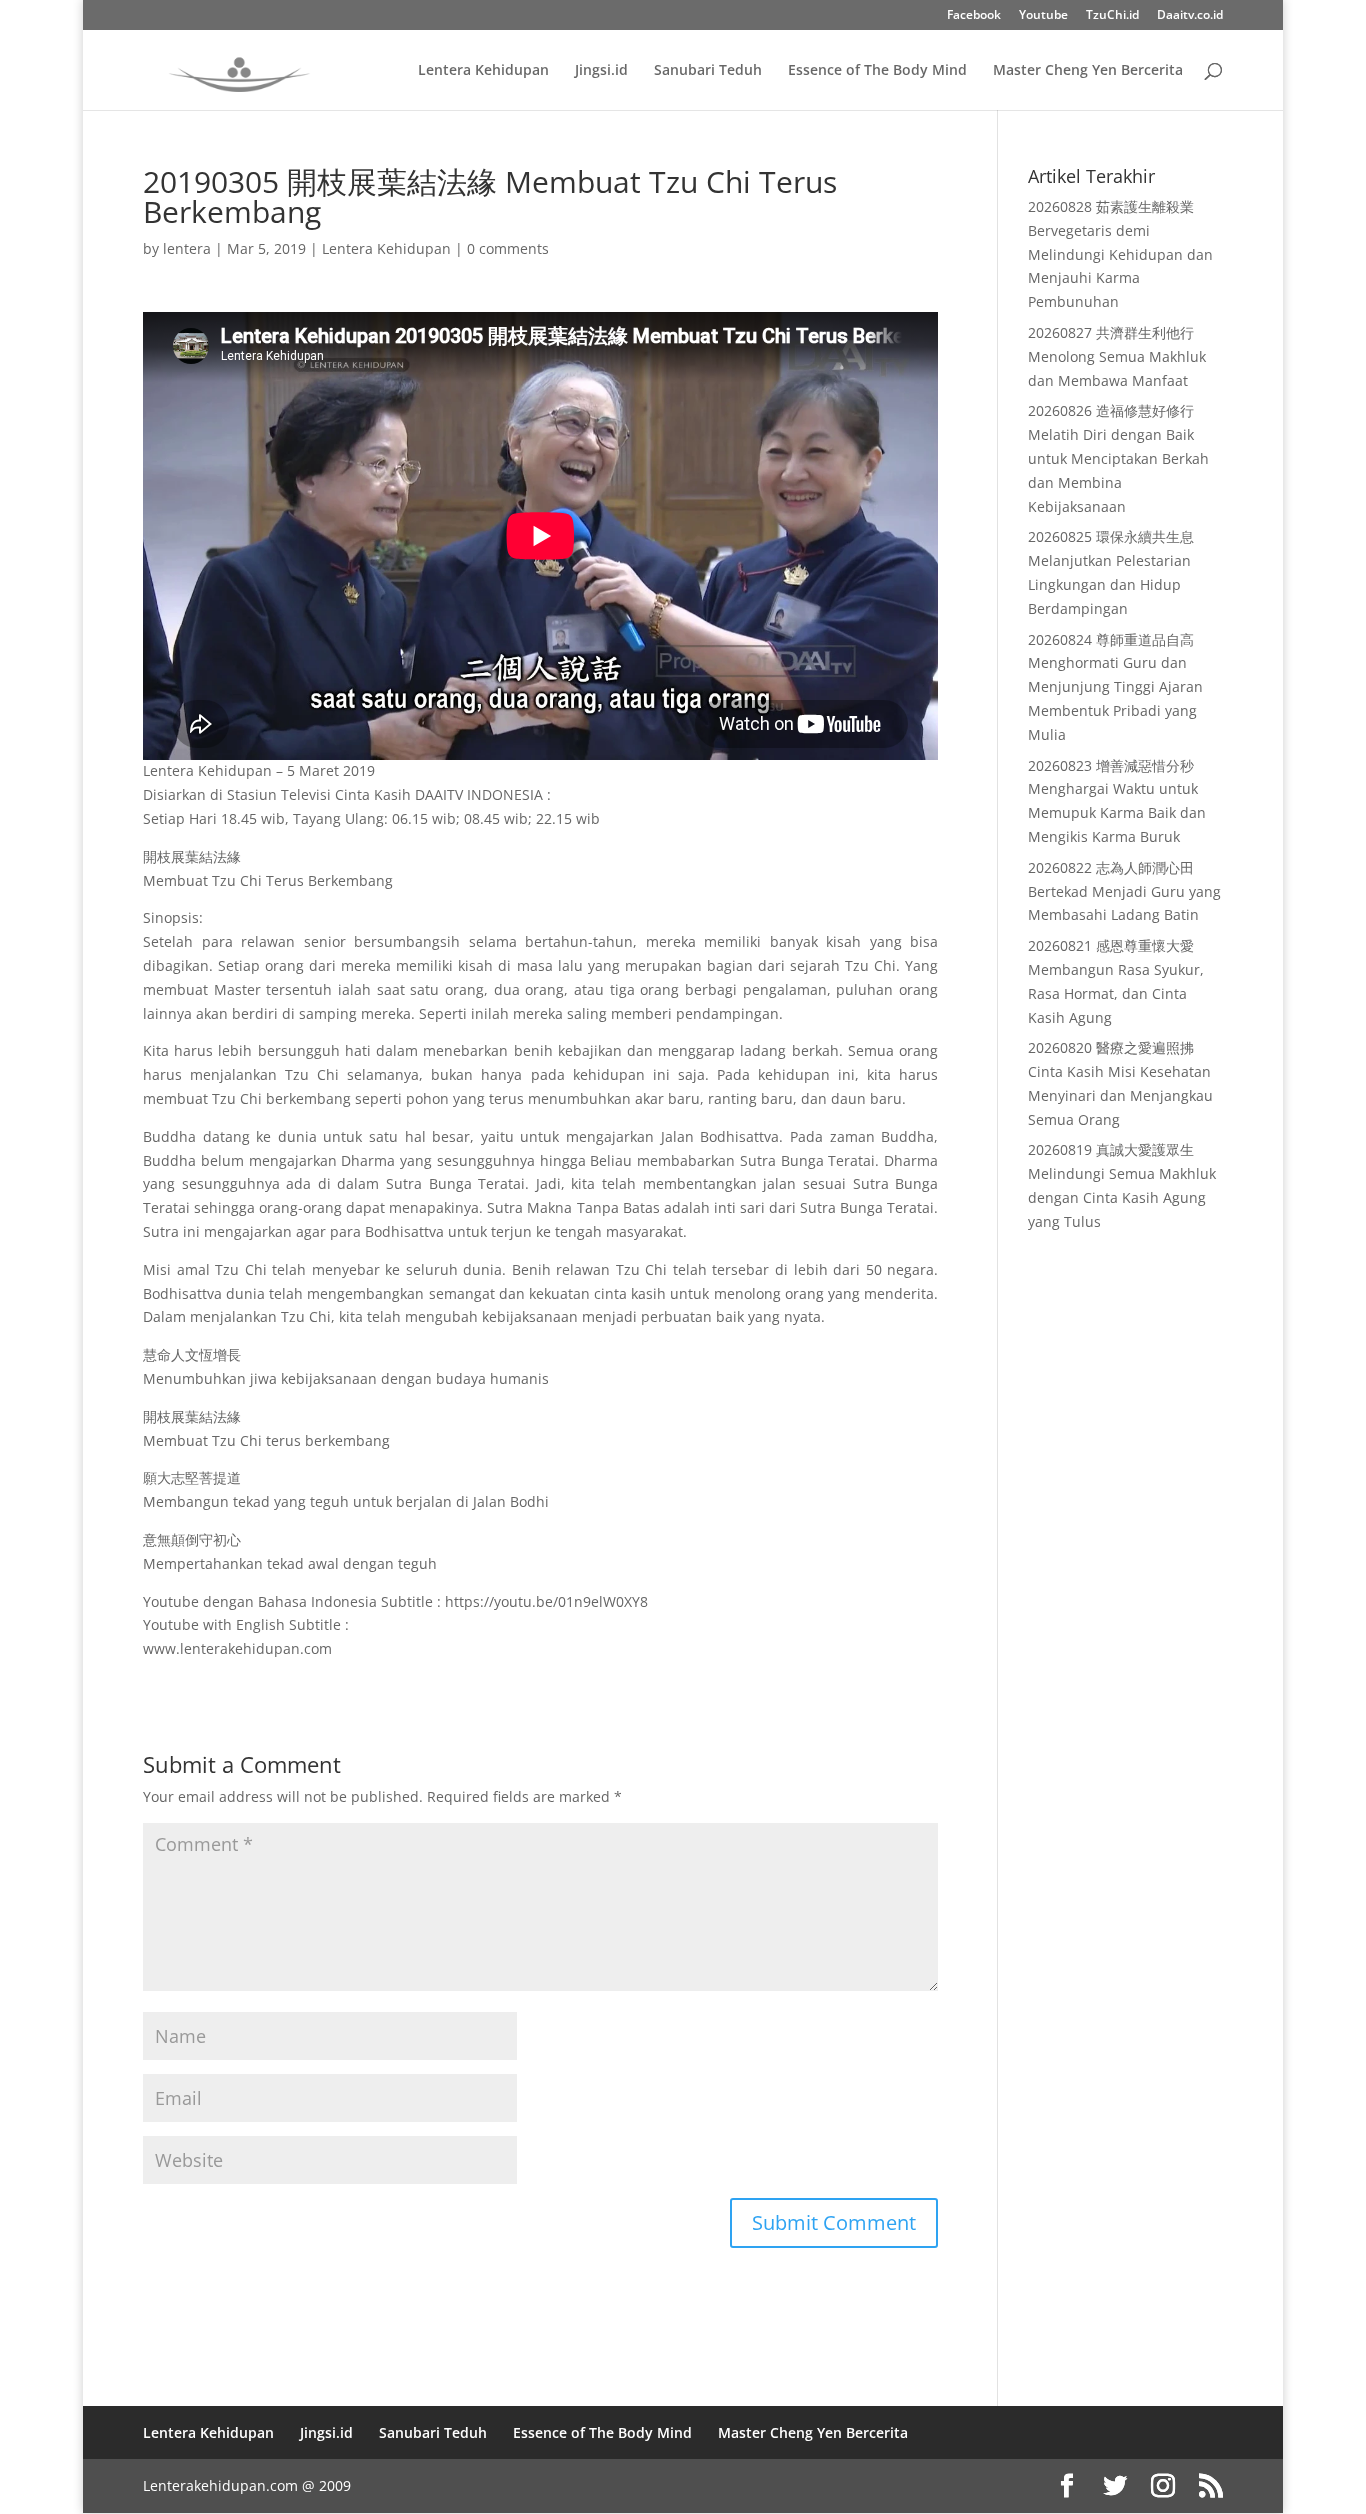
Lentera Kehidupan (483, 71)
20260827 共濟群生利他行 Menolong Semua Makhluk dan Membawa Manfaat (1117, 356)
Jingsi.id (601, 71)
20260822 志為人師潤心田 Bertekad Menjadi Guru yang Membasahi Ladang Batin (1124, 891)
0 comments (508, 248)
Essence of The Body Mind (877, 71)
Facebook (974, 16)
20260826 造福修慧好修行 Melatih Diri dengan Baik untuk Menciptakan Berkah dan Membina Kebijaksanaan (1118, 458)
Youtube (1043, 16)
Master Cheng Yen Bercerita (1088, 71)
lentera (187, 248)
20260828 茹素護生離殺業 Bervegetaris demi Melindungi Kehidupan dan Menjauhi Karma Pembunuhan (1120, 254)
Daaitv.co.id (1190, 16)
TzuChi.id (1112, 16)
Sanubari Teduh (708, 71)
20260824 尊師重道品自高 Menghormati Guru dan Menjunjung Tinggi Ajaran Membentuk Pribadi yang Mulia (1115, 687)
